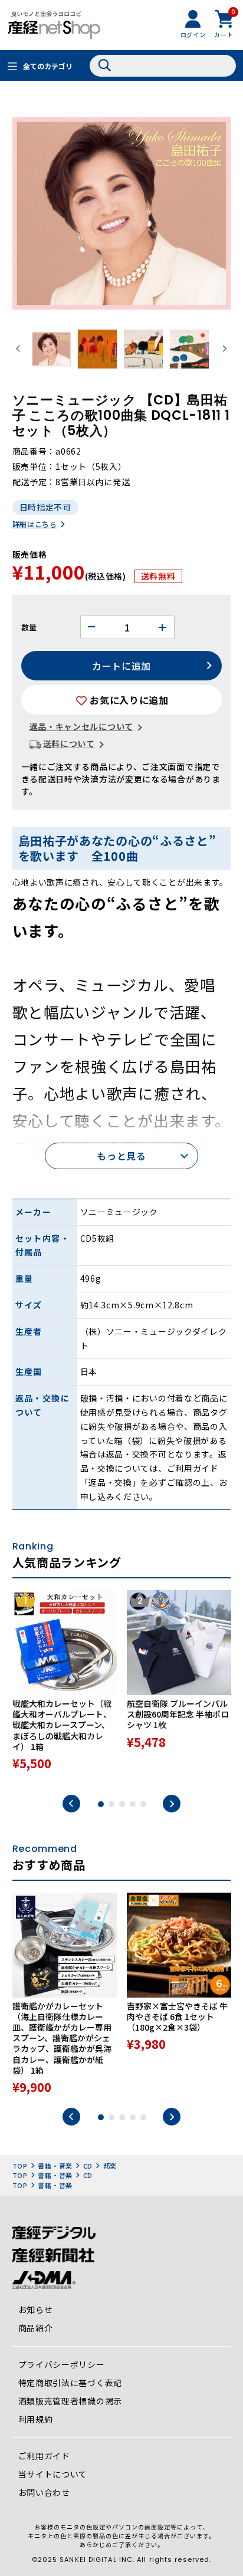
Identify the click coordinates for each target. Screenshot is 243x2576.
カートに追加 (121, 666)
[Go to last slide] (19, 349)
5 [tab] (143, 1804)
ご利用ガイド (44, 2456)
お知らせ (36, 2309)
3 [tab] (122, 1804)
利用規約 (36, 2419)
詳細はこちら (35, 524)
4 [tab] (133, 1804)
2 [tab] (111, 1804)
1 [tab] (101, 1804)
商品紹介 (36, 2328)
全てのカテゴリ (48, 66)
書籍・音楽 (55, 2166)
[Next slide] (225, 349)
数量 (29, 627)
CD (88, 2166)
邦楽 (110, 2166)
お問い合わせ (44, 2492)
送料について (69, 743)
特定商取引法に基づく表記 (70, 2383)
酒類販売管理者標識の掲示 (70, 2401)
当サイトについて (53, 2474)
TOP (20, 2166)
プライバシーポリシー (62, 2364)
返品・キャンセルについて (81, 726)
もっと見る (121, 1156)
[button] (51, 349)
